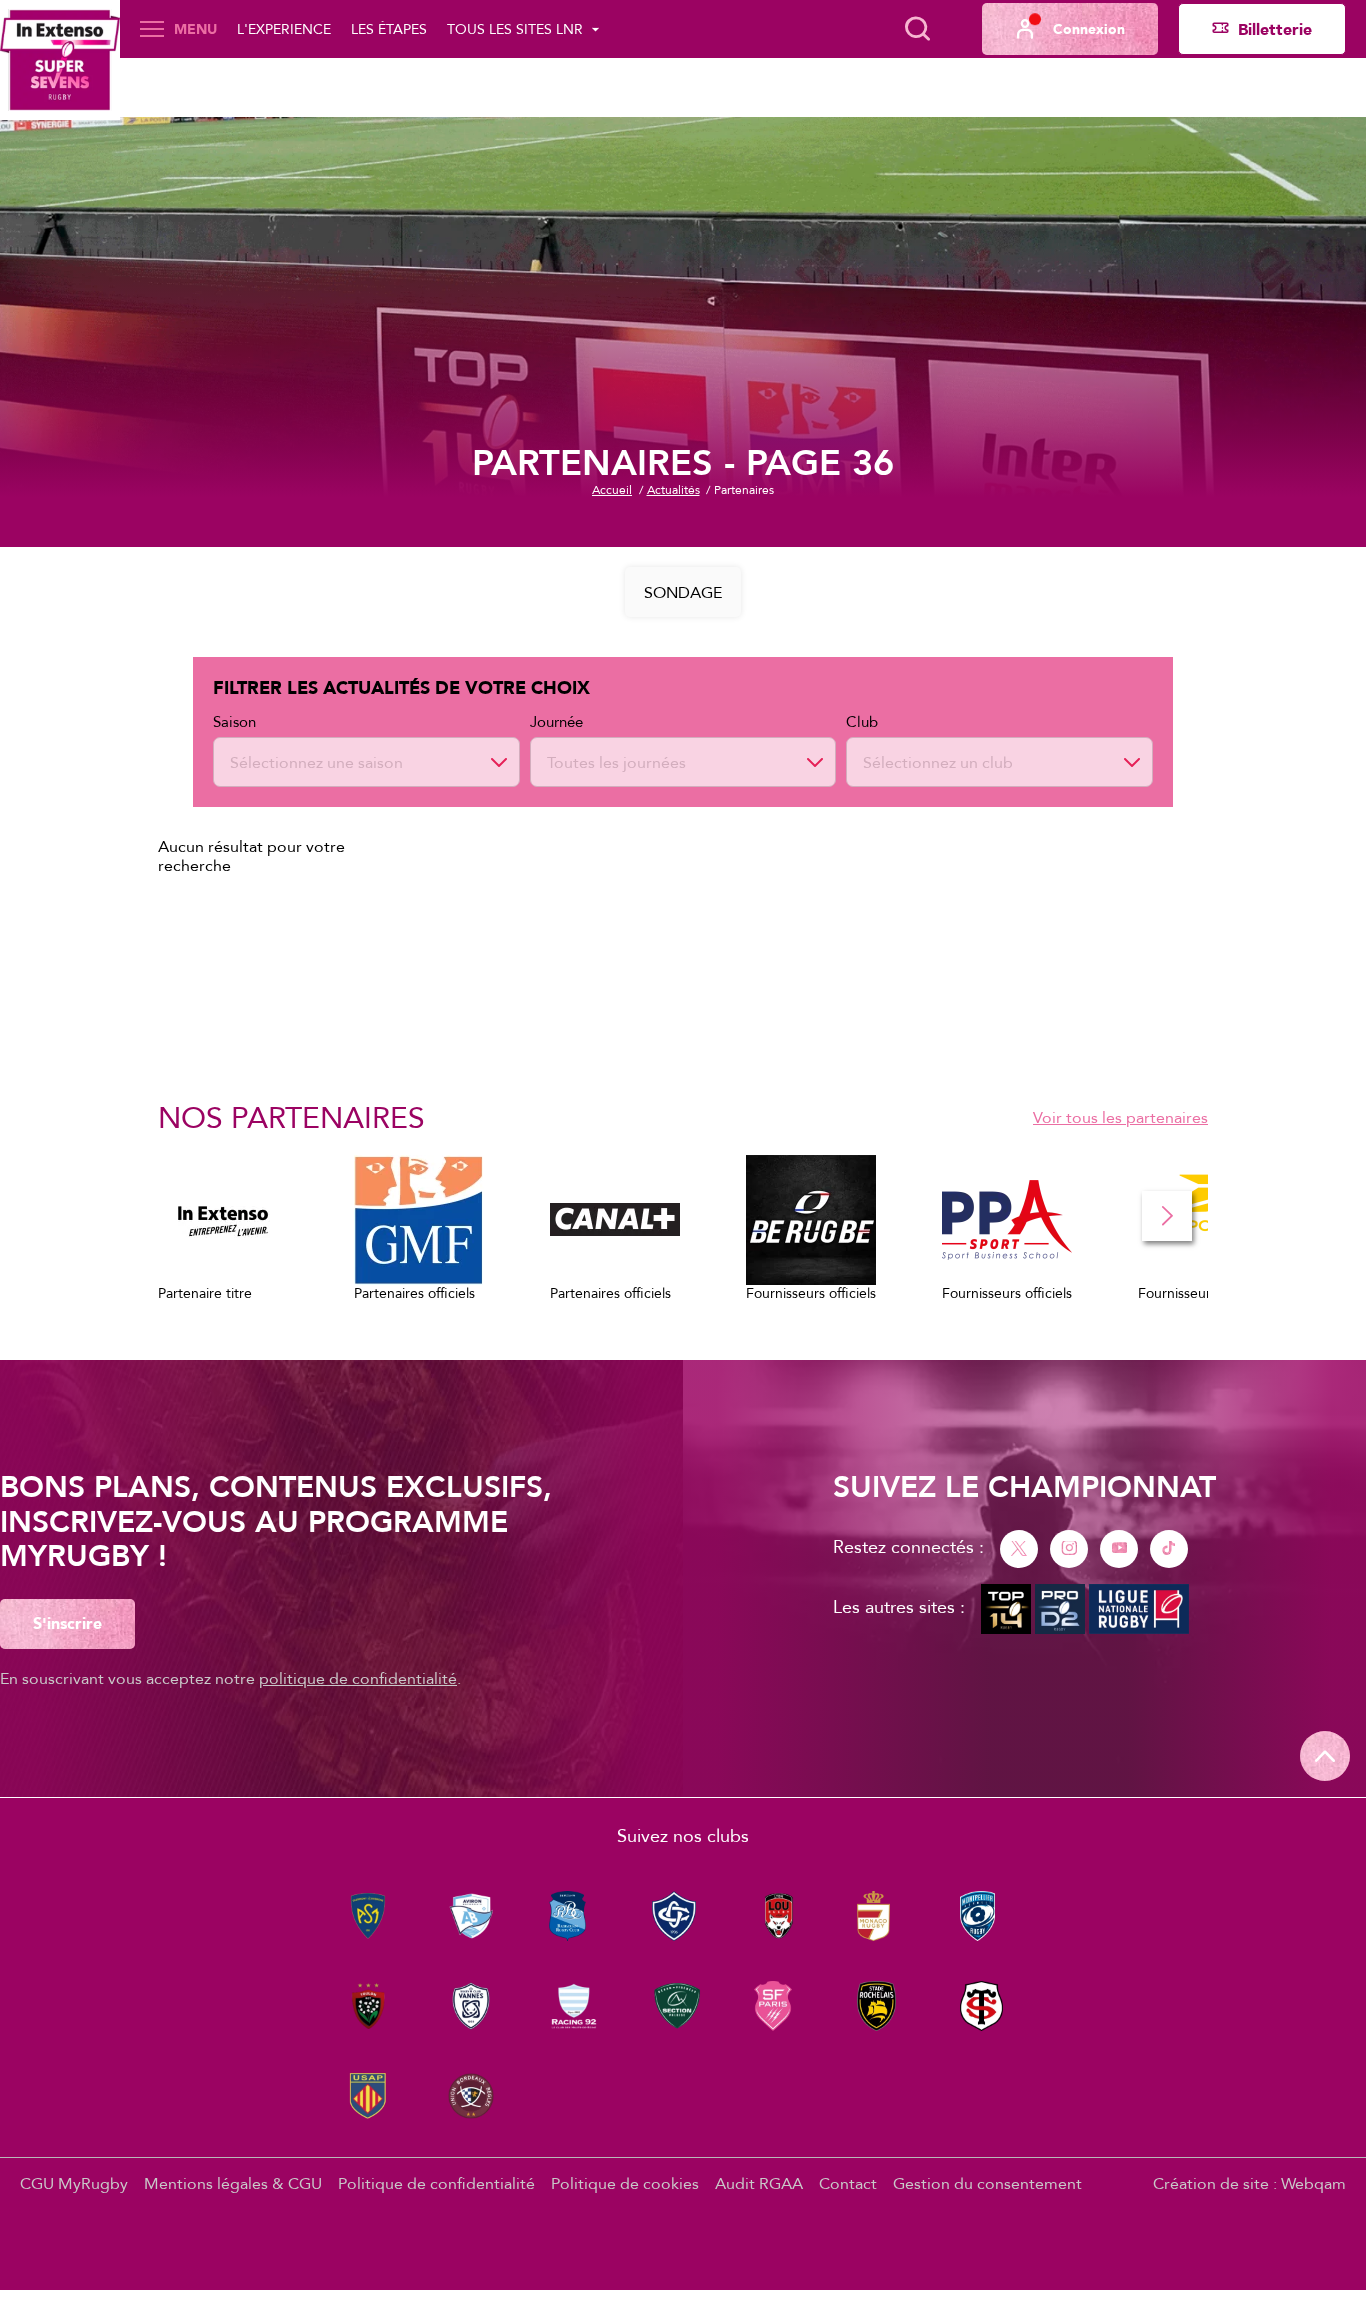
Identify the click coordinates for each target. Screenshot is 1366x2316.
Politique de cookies (625, 2183)
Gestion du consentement (987, 2183)
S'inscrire (67, 1623)
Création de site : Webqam (1249, 2183)
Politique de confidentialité (436, 2183)
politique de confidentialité (358, 1678)
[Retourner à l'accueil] (60, 60)
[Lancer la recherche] (917, 29)
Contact (848, 2183)
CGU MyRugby (74, 2183)
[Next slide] (1167, 1216)
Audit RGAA (759, 2183)
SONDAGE (683, 592)
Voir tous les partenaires (1120, 1117)
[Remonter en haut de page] (1325, 1756)
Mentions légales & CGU (233, 2183)
